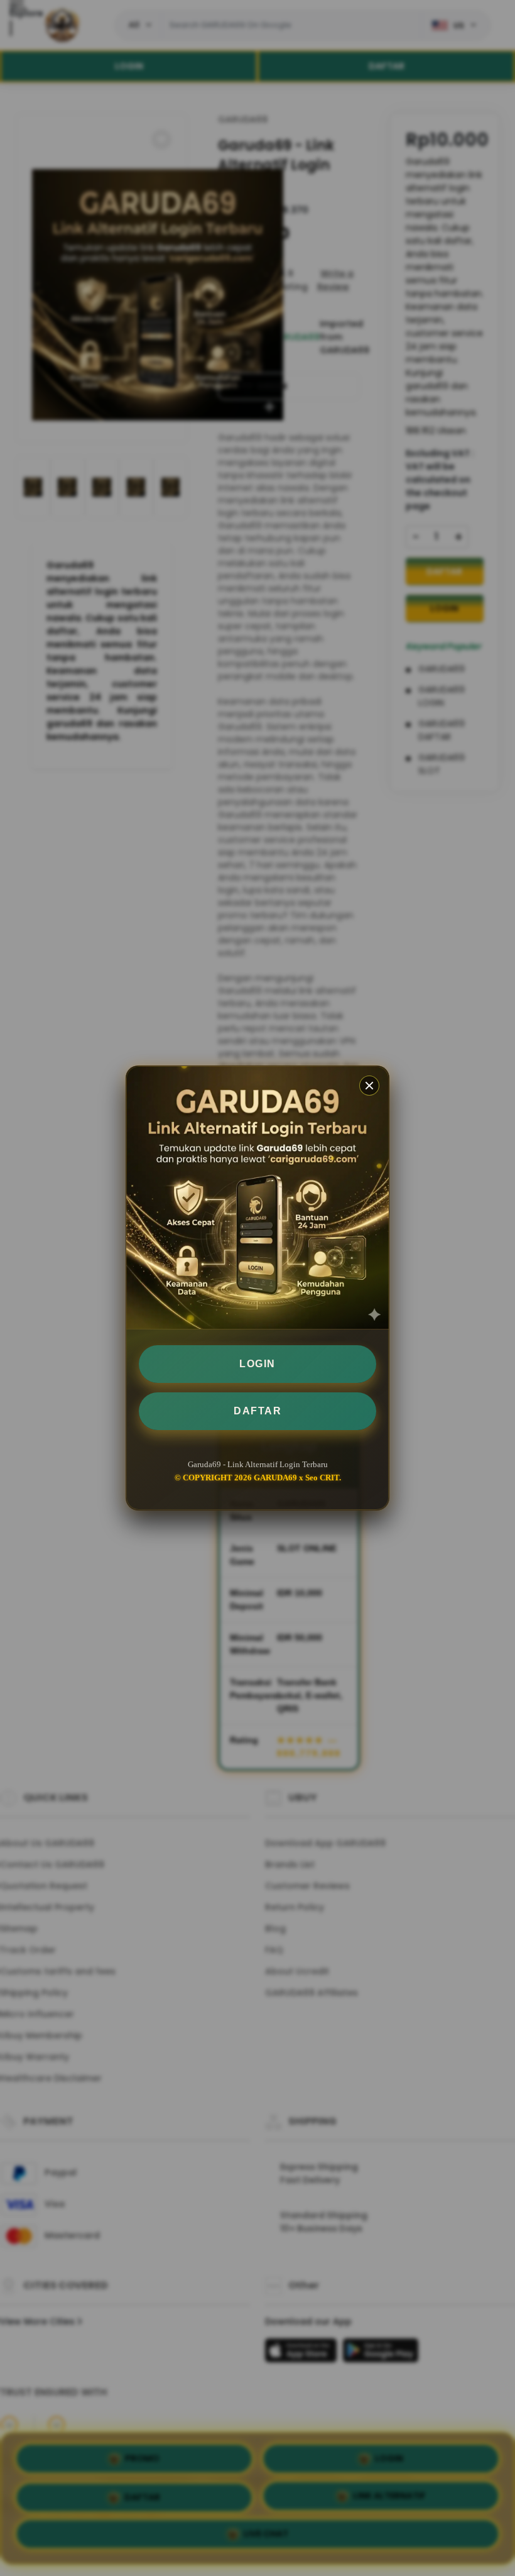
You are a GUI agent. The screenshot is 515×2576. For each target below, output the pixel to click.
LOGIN (257, 1364)
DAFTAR (257, 1411)
